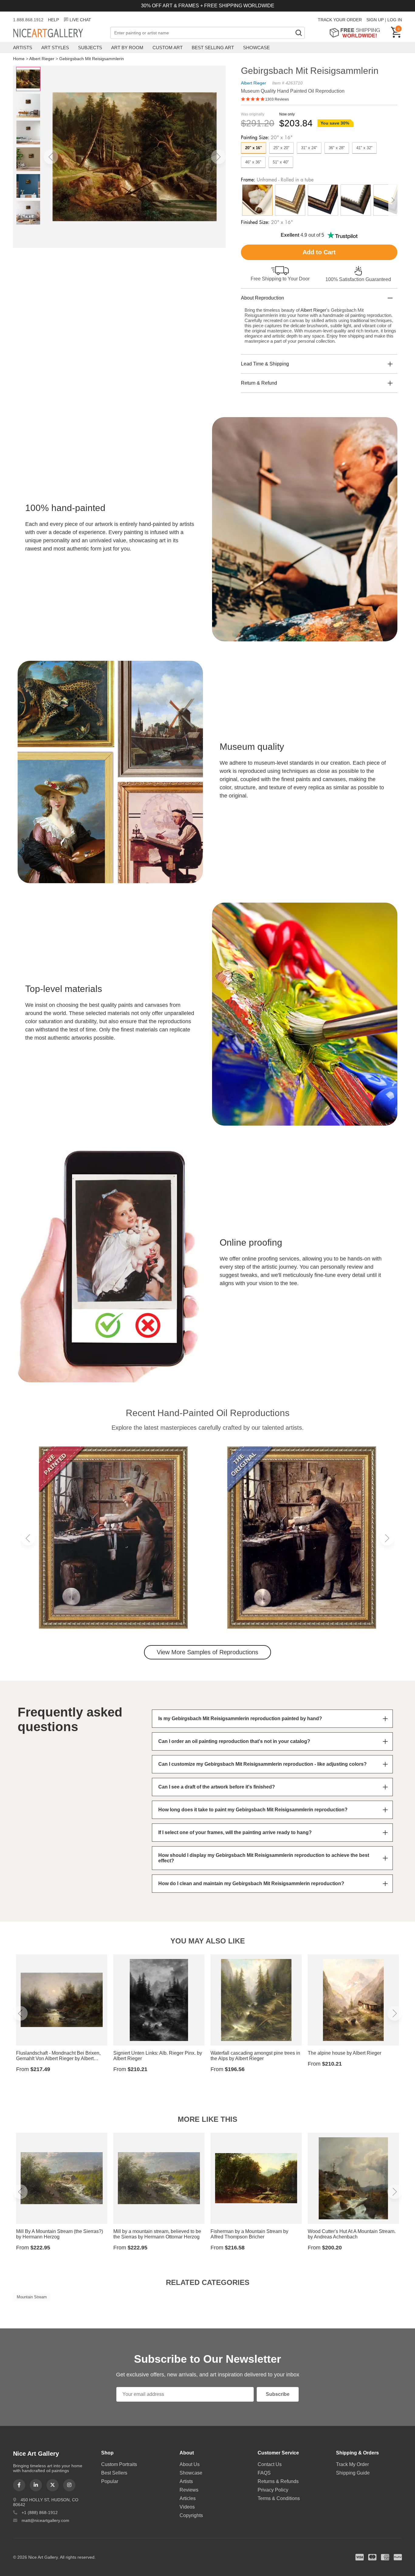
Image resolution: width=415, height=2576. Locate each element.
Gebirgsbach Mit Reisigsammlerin (92, 59)
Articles (188, 2498)
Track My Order (352, 2464)
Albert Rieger (42, 59)
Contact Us (270, 2464)
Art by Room (127, 48)
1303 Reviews (277, 99)
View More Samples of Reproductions (207, 1652)
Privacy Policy (273, 2490)
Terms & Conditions (279, 2498)
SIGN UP (375, 20)
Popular (110, 2481)
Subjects (90, 48)
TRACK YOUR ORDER (340, 20)
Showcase (256, 48)
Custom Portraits (119, 2464)
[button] (51, 157)
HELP (53, 20)
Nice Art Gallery (59, 33)
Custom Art (168, 48)
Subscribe (278, 2394)
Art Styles (55, 48)
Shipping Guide (353, 2473)
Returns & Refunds (278, 2481)
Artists (23, 48)
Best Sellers (114, 2473)
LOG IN (395, 20)
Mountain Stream (32, 2297)
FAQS (264, 2473)
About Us (190, 2464)
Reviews (189, 2490)
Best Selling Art (213, 48)
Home (19, 59)
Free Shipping (357, 33)
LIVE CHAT (80, 20)
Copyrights (191, 2515)
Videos (187, 2507)
